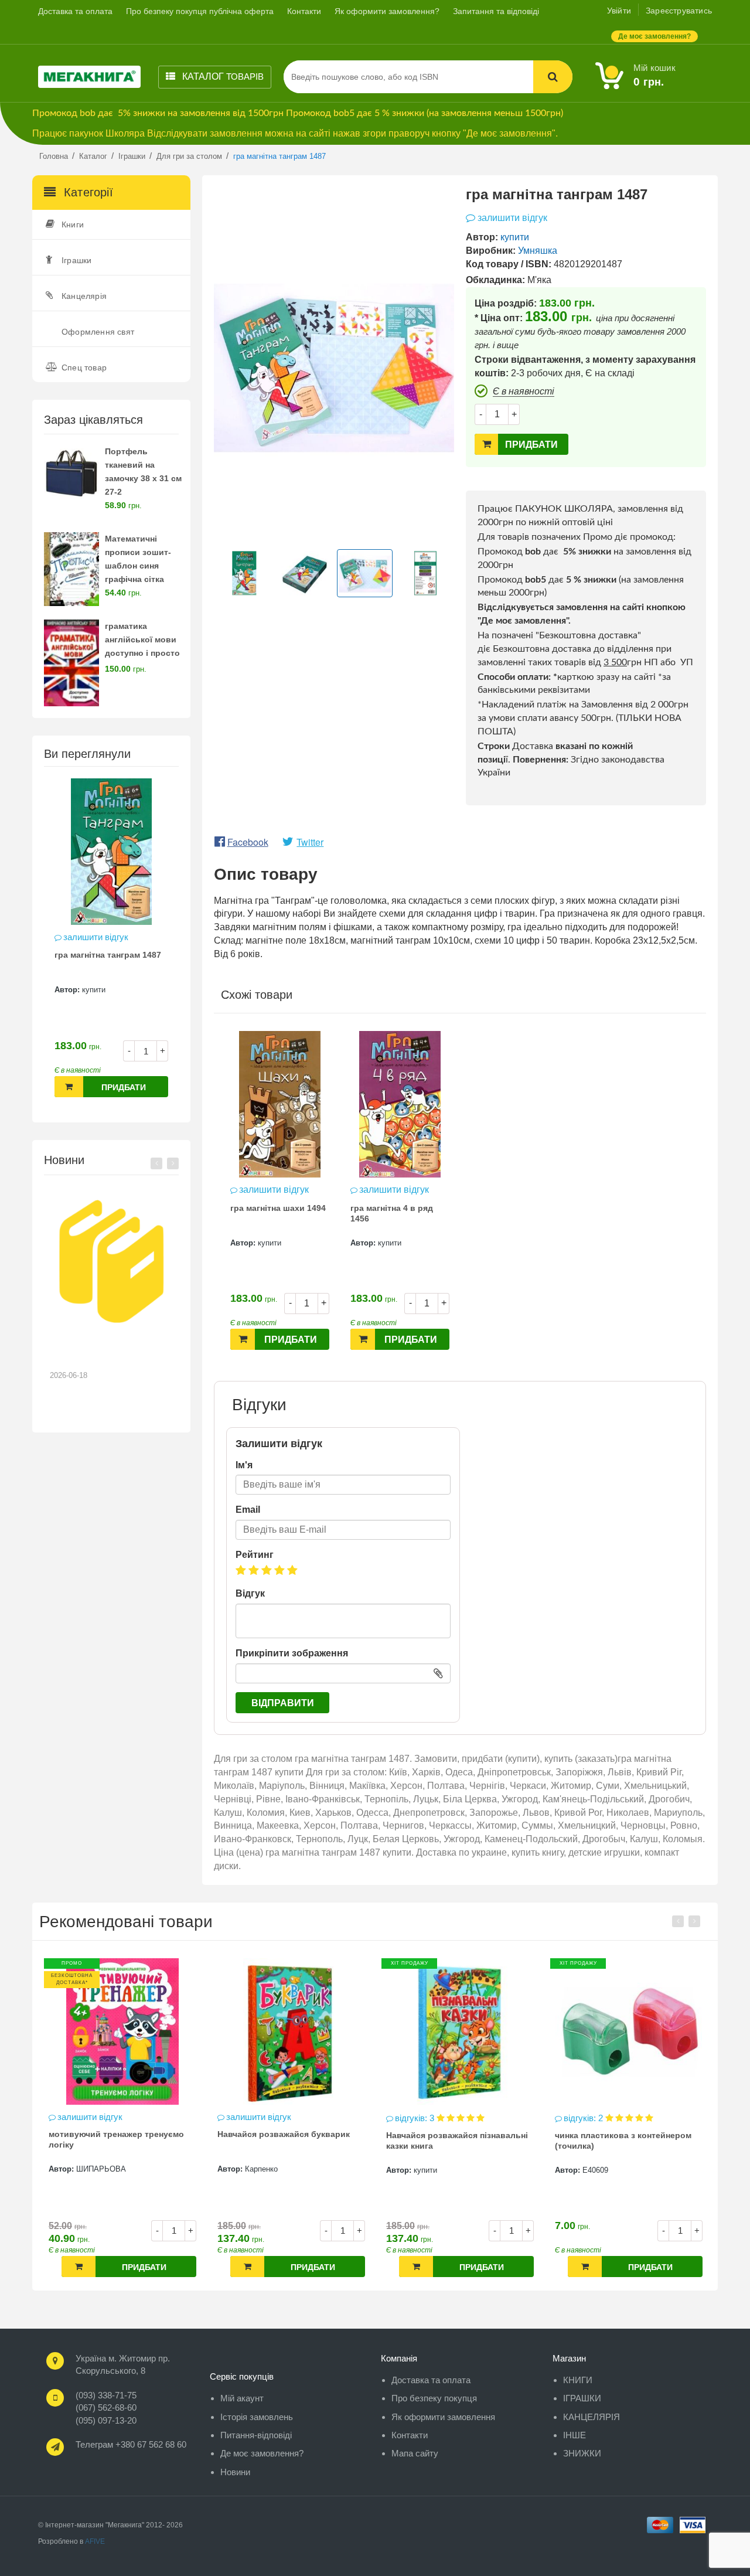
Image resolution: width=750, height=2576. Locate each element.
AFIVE (95, 2541)
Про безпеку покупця (434, 2398)
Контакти (304, 11)
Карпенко (93, 2169)
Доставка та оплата (75, 11)
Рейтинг (255, 1555)
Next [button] (173, 1163)
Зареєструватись (679, 11)
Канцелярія (84, 296)
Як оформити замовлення (443, 2417)
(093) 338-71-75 (106, 2395)
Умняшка (538, 251)
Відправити (283, 1703)
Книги (73, 224)
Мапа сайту (415, 2453)
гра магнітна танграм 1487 (108, 955)
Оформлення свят (98, 332)
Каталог (222, 76)
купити (94, 990)
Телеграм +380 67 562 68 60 (131, 2444)
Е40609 (427, 2170)
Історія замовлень (257, 2417)
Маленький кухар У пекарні (611, 2134)
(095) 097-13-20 (106, 2420)
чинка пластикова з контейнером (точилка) (454, 2141)
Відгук (250, 1593)
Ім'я (244, 1465)
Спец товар (84, 367)
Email (248, 1510)
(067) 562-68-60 (106, 2407)
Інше (575, 2435)
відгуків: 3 (247, 2118)
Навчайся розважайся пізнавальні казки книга (288, 2141)
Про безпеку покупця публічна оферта (200, 11)
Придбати (124, 1087)
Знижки (582, 2453)
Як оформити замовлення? (387, 11)
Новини (235, 2472)
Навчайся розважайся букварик (115, 2134)
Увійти (619, 11)
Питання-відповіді (256, 2435)
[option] (111, 944)
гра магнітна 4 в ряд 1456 (392, 1213)
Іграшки (76, 260)
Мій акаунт (242, 2398)
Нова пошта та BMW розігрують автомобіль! (103, 1353)
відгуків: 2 (416, 2118)
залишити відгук (96, 937)
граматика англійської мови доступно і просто (142, 639)
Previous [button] (156, 1163)
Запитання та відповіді (496, 11)
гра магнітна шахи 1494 (278, 1208)
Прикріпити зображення (292, 1653)
